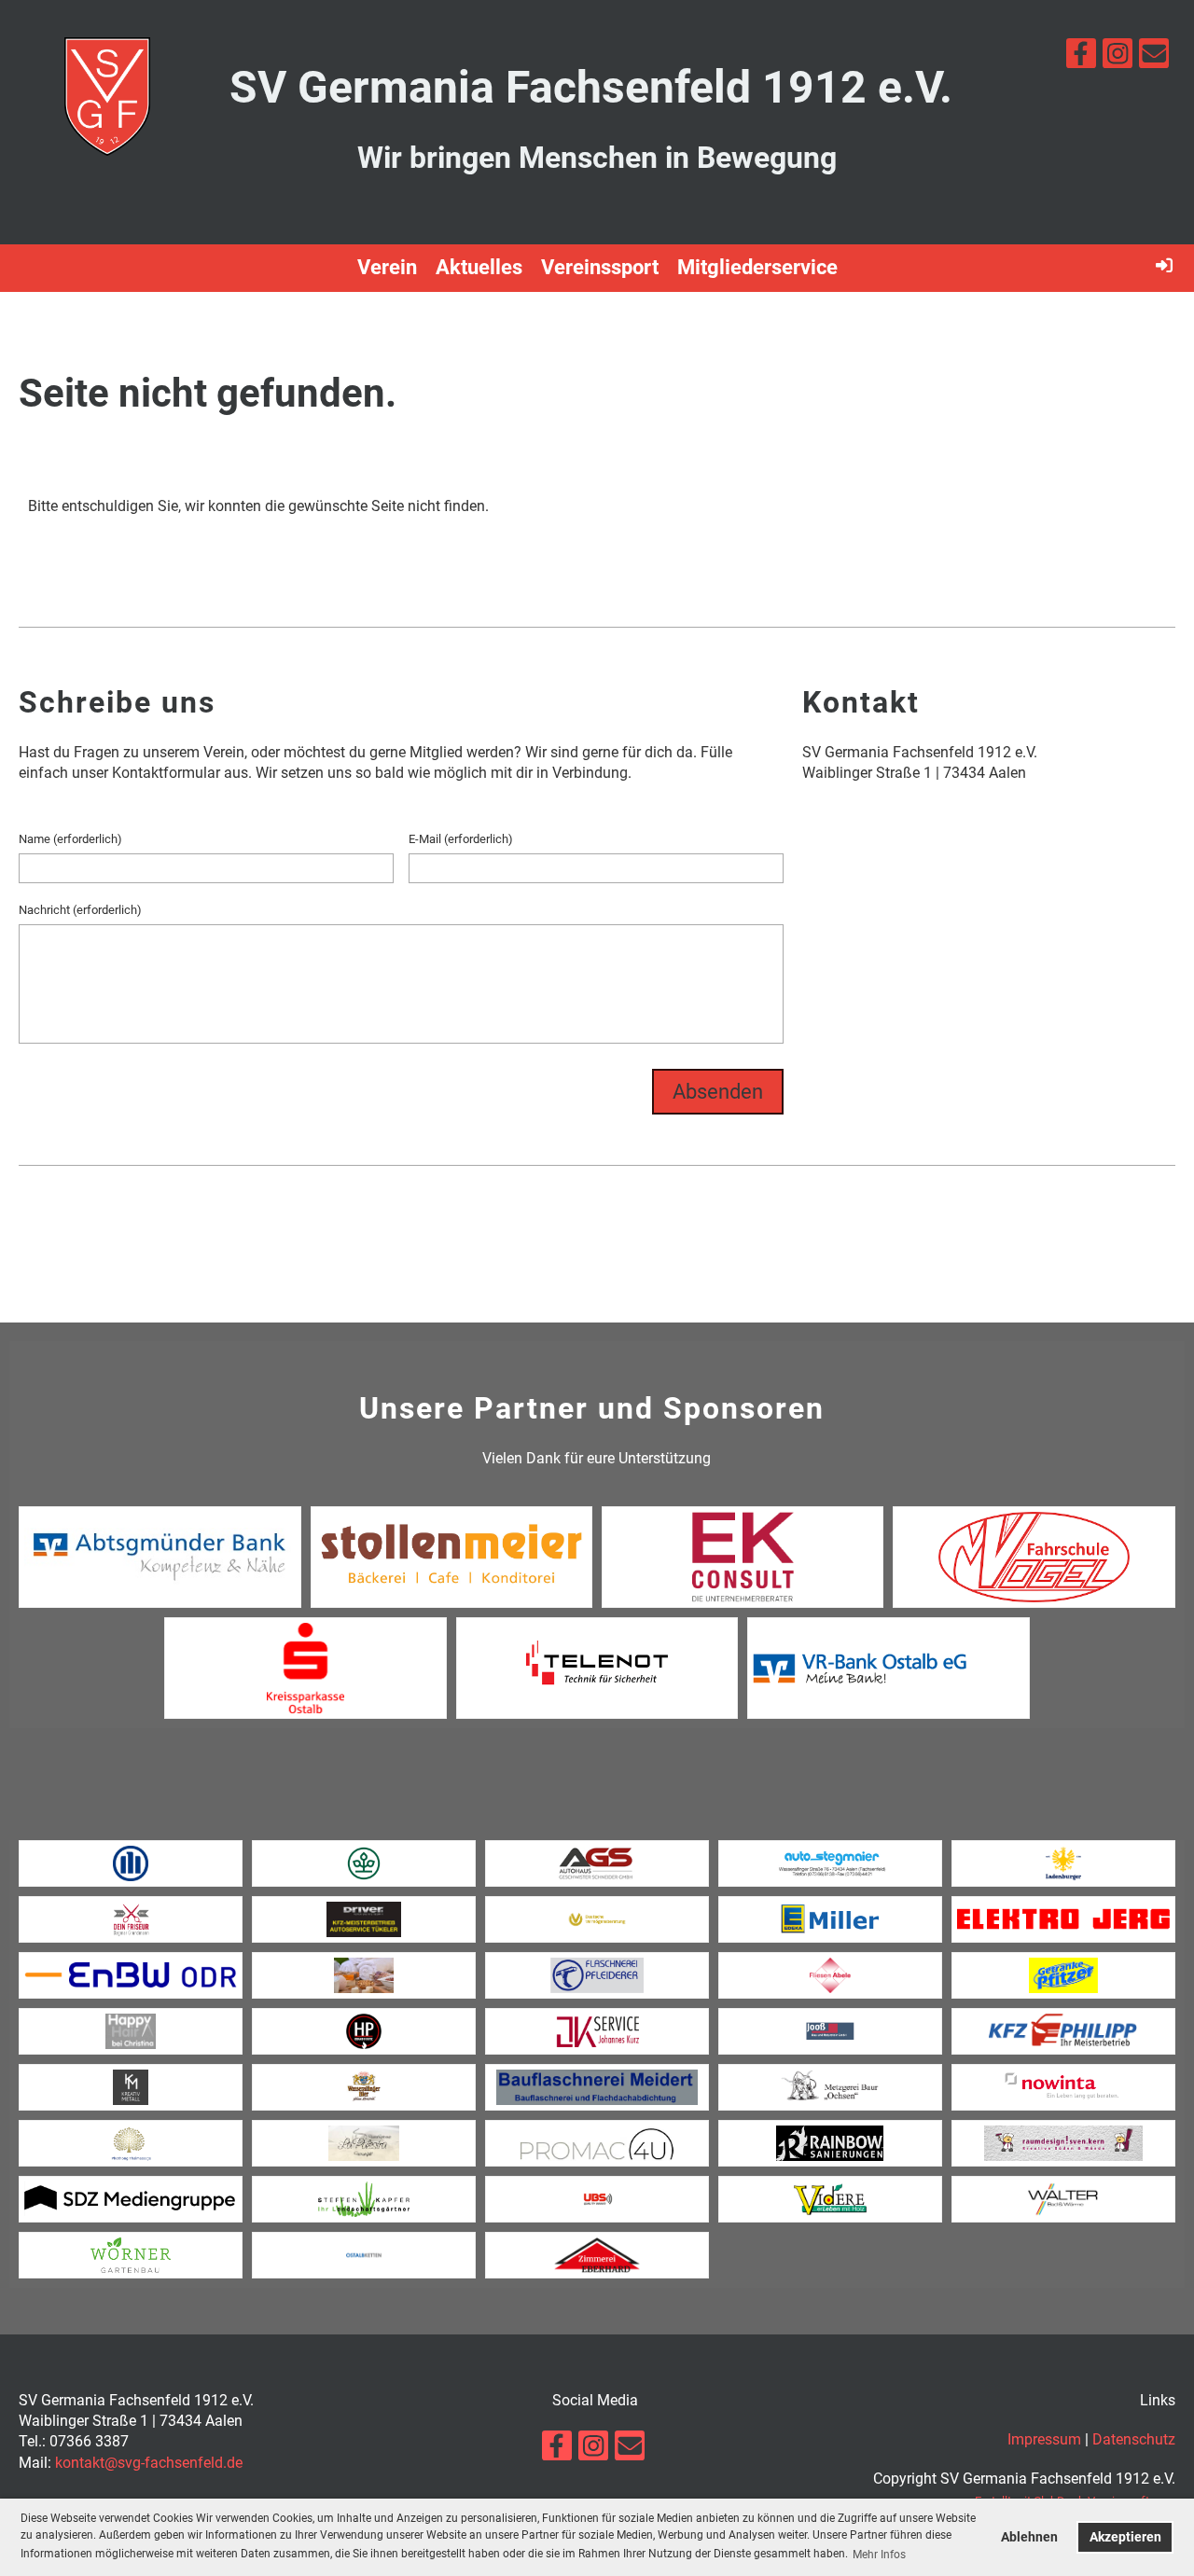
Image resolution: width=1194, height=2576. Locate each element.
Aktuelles (479, 267)
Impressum (1044, 2439)
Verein (387, 267)
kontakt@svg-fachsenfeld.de (149, 2463)
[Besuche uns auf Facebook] (1081, 58)
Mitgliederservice (757, 267)
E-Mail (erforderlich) (461, 839)
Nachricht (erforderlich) (80, 910)
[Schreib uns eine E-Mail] (1154, 58)
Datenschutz (1134, 2439)
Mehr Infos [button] (879, 2555)
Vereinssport (600, 267)
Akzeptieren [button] (1125, 2537)
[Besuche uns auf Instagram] (1118, 58)
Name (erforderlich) (70, 839)
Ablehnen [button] (1029, 2537)
